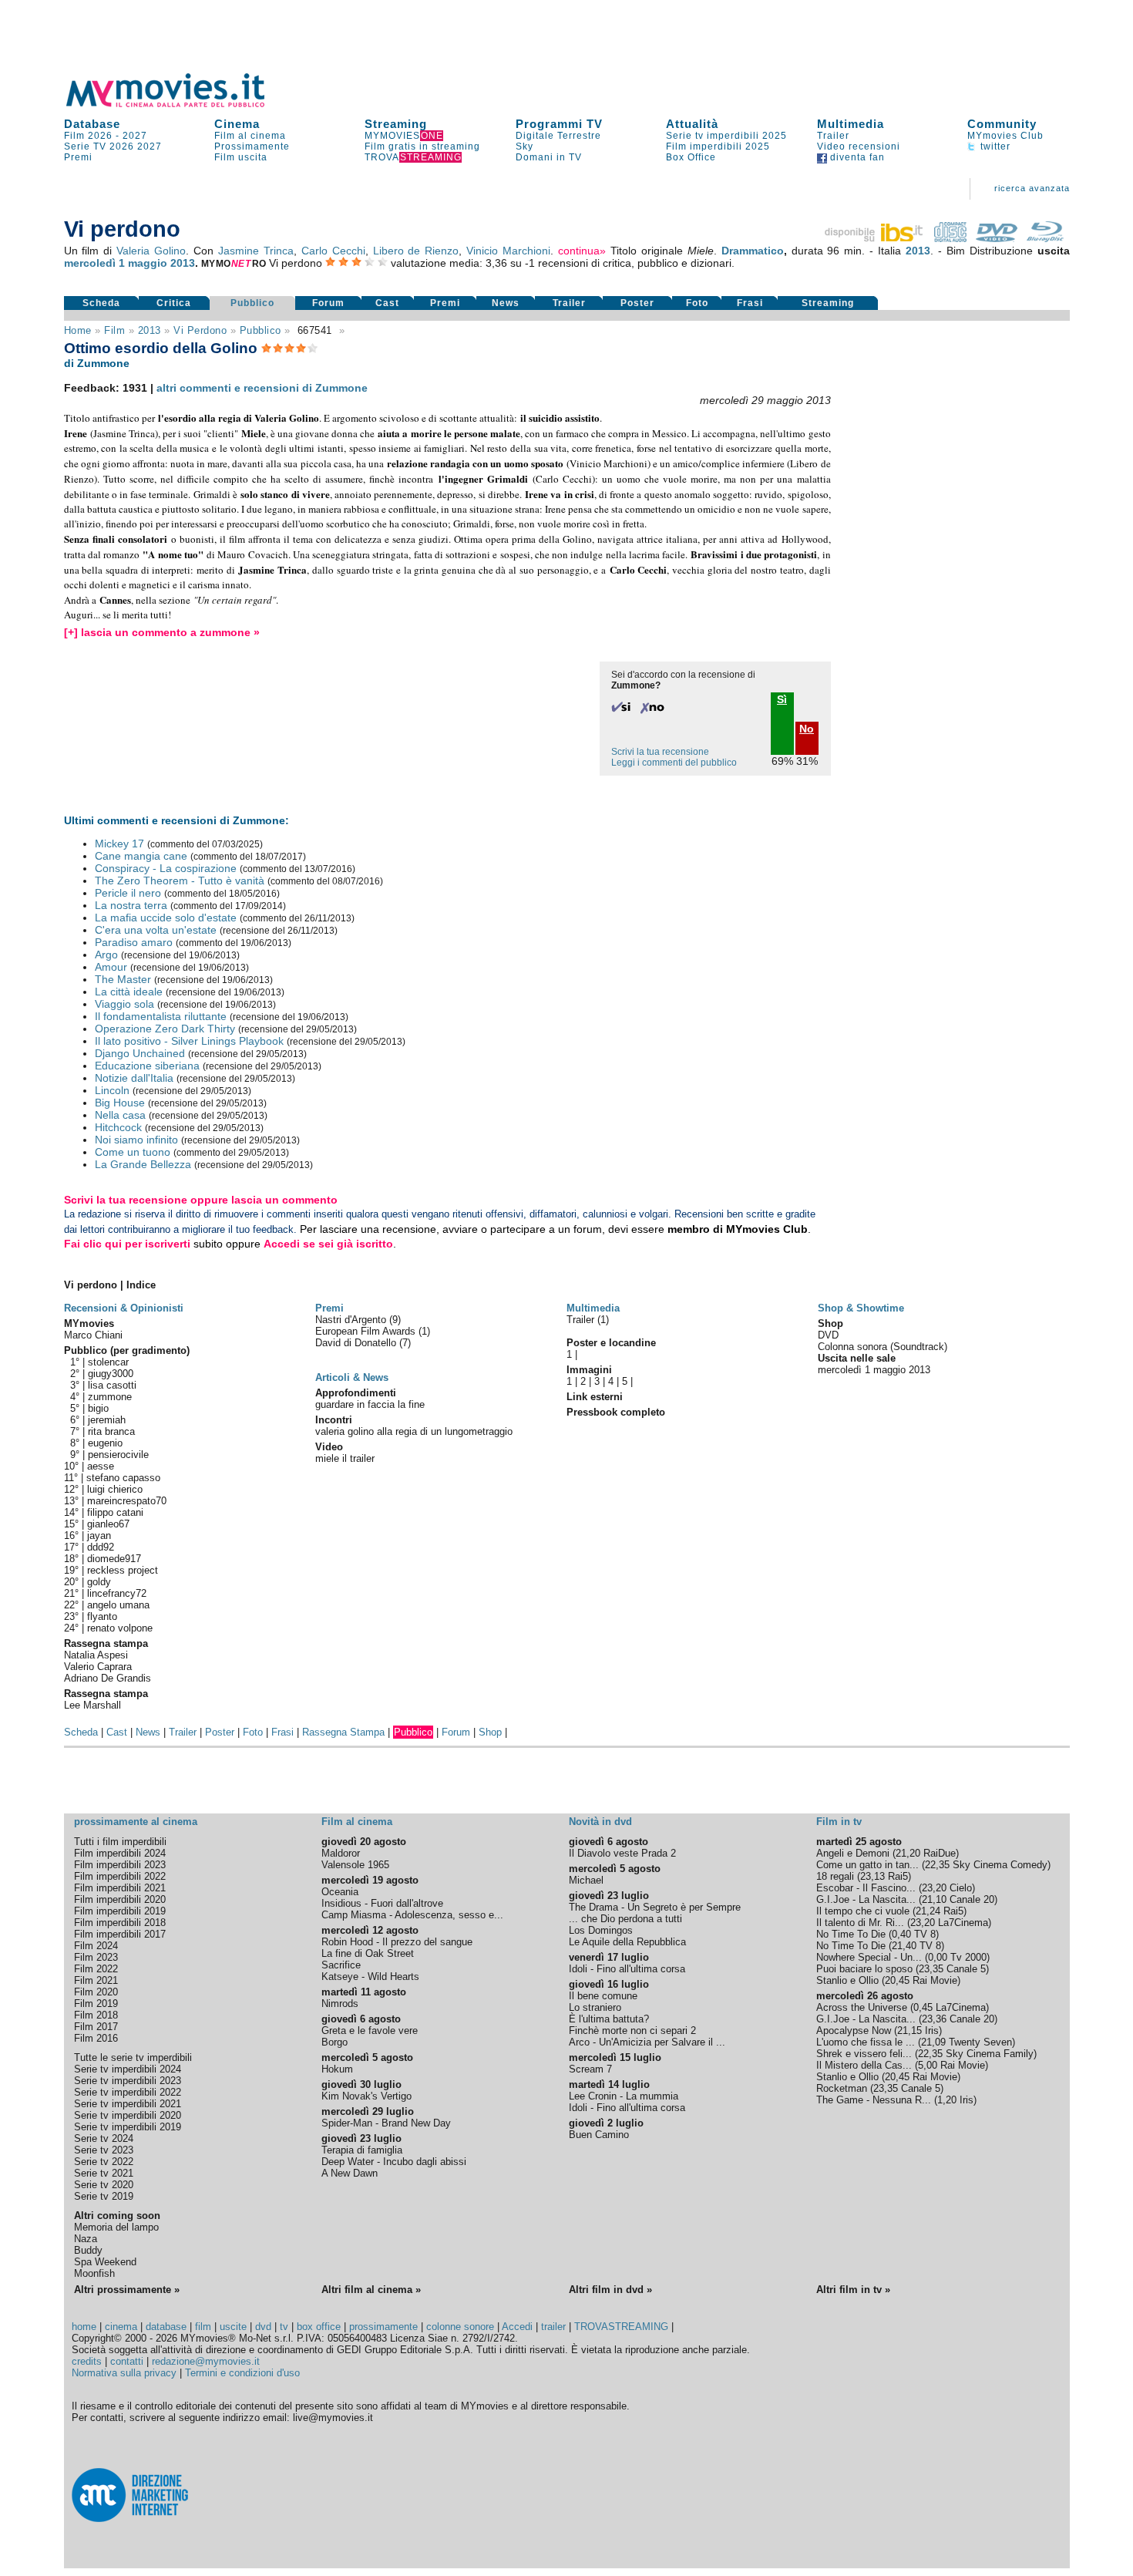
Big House (120, 1103)
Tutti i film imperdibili (120, 1842)
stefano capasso (123, 1478)
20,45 (897, 1980)
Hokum (337, 2069)
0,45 (923, 2007)
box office (319, 2327)
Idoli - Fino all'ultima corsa (627, 1969)
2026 (122, 146)
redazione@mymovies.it (206, 2361)
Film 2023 (96, 1957)
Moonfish (94, 2273)
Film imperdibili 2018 (120, 1923)
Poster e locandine (611, 1343)
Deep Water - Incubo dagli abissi (394, 2162)
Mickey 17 (119, 844)
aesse (101, 1466)
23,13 (872, 1876)
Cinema (237, 124)
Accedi (517, 2327)
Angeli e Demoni (853, 1853)
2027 (135, 136)
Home (78, 330)
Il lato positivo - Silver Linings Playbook (189, 1041)
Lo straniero (595, 2007)
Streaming (396, 124)
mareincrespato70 (127, 1501)
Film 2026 (88, 136)
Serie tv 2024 (104, 2138)
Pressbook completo (616, 1412)
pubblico (261, 330)
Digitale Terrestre (558, 136)
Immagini (589, 1370)
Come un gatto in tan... (867, 1865)
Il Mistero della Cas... (864, 2065)
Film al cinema (250, 136)
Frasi (750, 303)
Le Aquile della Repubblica (627, 1942)
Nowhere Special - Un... (869, 1957)
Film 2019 (96, 2004)
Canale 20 (972, 1899)
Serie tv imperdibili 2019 (128, 2127)
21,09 (933, 2042)
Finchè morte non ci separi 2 (632, 2030)
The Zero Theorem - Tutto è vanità (180, 881)
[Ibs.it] (875, 238)
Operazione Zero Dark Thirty (165, 1029)
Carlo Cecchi (333, 251)
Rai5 (898, 1876)
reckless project (123, 1570)
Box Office (691, 157)
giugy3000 (111, 1374)
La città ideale (129, 992)
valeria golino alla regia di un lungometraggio (414, 1431)
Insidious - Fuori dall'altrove (382, 1903)
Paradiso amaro (134, 942)
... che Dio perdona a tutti (625, 1919)
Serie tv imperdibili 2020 (128, 2115)
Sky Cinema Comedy (1000, 1865)
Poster (637, 303)
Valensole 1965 (355, 1865)
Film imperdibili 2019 (120, 1911)
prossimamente (383, 2327)
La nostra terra (131, 905)
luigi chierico (115, 1489)
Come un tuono (133, 1152)
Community (1002, 124)
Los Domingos (601, 1930)
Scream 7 (590, 2069)
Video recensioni (859, 146)
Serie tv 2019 (104, 2196)
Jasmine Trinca (256, 251)
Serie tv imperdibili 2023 (128, 2081)
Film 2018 (96, 2015)
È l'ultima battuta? (609, 2019)
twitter (994, 146)
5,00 (928, 2065)
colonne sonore (460, 2327)
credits (87, 2361)
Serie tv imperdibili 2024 (128, 2069)
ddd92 (101, 1547)
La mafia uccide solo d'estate (166, 918)
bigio (98, 1408)
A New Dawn (350, 2173)
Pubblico (252, 303)
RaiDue (940, 1853)
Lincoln (112, 1090)
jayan (99, 1535)
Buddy (88, 2250)
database (166, 2327)
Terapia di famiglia (362, 2150)
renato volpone (120, 1628)
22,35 (937, 1865)
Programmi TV (559, 124)
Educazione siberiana (147, 1066)
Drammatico (753, 251)
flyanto (102, 1616)
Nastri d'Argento (352, 1320)
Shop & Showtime (861, 1308)
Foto (697, 303)
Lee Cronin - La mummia (624, 2096)
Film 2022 (96, 1969)
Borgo (335, 2042)
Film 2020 (96, 1992)
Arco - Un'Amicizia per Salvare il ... (647, 2042)
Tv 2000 (968, 1957)
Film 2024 (96, 1946)
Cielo (961, 1888)
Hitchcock (118, 1127)
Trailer (833, 136)
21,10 (934, 1899)
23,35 (931, 1969)
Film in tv (839, 1822)
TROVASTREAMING (621, 2327)
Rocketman (842, 2088)
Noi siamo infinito (136, 1140)
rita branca (111, 1431)
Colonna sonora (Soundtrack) (883, 1347)
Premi (78, 157)
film (114, 330)
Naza (86, 2239)
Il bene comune (603, 1996)
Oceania (340, 1892)
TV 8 (925, 1934)
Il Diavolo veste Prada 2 (622, 1853)
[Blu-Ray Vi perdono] (1045, 238)
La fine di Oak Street (368, 1953)
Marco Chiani (93, 1335)
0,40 (901, 1934)
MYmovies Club (1005, 136)
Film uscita (241, 157)
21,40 (904, 1946)
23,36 (934, 2019)
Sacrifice (341, 1965)
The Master (123, 979)
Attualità (692, 124)
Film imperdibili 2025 (718, 146)
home (84, 2327)
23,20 (934, 1888)
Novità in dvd (600, 1822)
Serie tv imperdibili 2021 (128, 2104)
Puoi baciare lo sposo (864, 1969)
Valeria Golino (151, 251)
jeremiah (107, 1420)
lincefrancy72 (117, 1593)
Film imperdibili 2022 (120, 1876)
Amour (111, 967)
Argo (106, 955)
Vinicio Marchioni (508, 251)
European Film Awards (367, 1331)
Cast (387, 303)
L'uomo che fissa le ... (866, 2042)
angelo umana (118, 1605)
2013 (918, 251)
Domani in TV (549, 157)
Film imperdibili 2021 (120, 1888)
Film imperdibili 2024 (120, 1853)
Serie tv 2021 (104, 2173)
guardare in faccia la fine (370, 1404)
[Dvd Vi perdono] (997, 238)
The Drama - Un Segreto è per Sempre (655, 1907)
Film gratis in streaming (422, 146)
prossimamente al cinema (136, 1822)
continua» (582, 251)
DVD (828, 1335)
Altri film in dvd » (610, 2290)
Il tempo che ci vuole (863, 1911)
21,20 (908, 1853)
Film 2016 (96, 2038)
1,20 (947, 2100)
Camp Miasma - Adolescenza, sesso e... (412, 1915)
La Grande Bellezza (143, 1164)
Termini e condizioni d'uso (242, 2373)
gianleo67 (108, 1524)
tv (284, 2327)
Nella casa (120, 1115)
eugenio (105, 1443)
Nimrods (340, 2004)
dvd (263, 2327)
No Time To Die (851, 1934)
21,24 (928, 1911)
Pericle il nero (128, 893)
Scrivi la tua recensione (660, 752)
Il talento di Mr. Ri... (860, 1923)
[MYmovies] (180, 104)
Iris (932, 2030)
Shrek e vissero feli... (864, 2054)
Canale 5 (966, 1969)
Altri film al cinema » (371, 2290)
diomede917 (114, 1559)
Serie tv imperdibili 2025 (726, 136)
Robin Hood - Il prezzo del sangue (397, 1942)
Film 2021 (96, 1980)
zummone (110, 1397)
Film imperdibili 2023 (120, 1865)
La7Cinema (963, 1923)
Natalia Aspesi (96, 1655)
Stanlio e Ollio (847, 1980)
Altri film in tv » (853, 2290)
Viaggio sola (124, 1004)
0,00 (938, 1957)
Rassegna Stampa (343, 1732)
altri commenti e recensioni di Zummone (262, 388)
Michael (586, 1880)
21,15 (909, 2030)
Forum (328, 303)
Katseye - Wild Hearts (370, 1977)
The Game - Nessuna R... (874, 2100)
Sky (524, 146)
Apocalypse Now (854, 2030)
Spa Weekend (105, 2262)
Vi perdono (200, 330)
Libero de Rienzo (416, 251)
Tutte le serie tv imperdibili (133, 2057)
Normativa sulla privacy (124, 2373)
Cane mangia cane (141, 856)
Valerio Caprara (98, 1667)
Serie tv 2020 (104, 2185)
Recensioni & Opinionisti (124, 1308)
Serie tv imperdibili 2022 (128, 2092)
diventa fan (856, 157)
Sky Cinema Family (990, 2054)
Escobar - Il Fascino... (866, 1888)
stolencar (108, 1362)
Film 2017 (96, 2027)
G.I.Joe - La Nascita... (866, 1899)
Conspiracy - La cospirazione (166, 868)
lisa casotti (112, 1385)
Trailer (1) (588, 1320)
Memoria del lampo (116, 2227)
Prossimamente (252, 146)
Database (92, 124)
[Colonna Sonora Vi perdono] (950, 238)
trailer (553, 2327)
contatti (127, 2361)
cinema (121, 2327)
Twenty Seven (980, 2042)
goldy (99, 1582)
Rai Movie (935, 1980)
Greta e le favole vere (370, 2030)
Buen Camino (599, 2135)
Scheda (101, 303)
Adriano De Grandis (108, 1678)
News (506, 303)
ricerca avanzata (1032, 188)
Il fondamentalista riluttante (161, 1016)
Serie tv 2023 (104, 2150)
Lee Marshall (92, 1705)
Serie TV (85, 146)
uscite (233, 2327)
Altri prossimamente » (127, 2290)
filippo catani (115, 1512)
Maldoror (341, 1853)
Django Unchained (140, 1053)
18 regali (835, 1876)
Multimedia (851, 124)
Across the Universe (862, 2007)
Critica (174, 303)
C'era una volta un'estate (156, 930)
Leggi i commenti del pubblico (674, 763)
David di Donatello (357, 1343)
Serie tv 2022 (104, 2162)
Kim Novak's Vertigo (366, 2096)
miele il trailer (345, 1458)
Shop (490, 1732)
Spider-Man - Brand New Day (386, 2123)
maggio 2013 (161, 263)
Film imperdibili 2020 (120, 1899)
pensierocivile (118, 1455)
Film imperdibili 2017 (120, 1934)
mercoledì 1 (94, 263)
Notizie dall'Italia (134, 1078)
